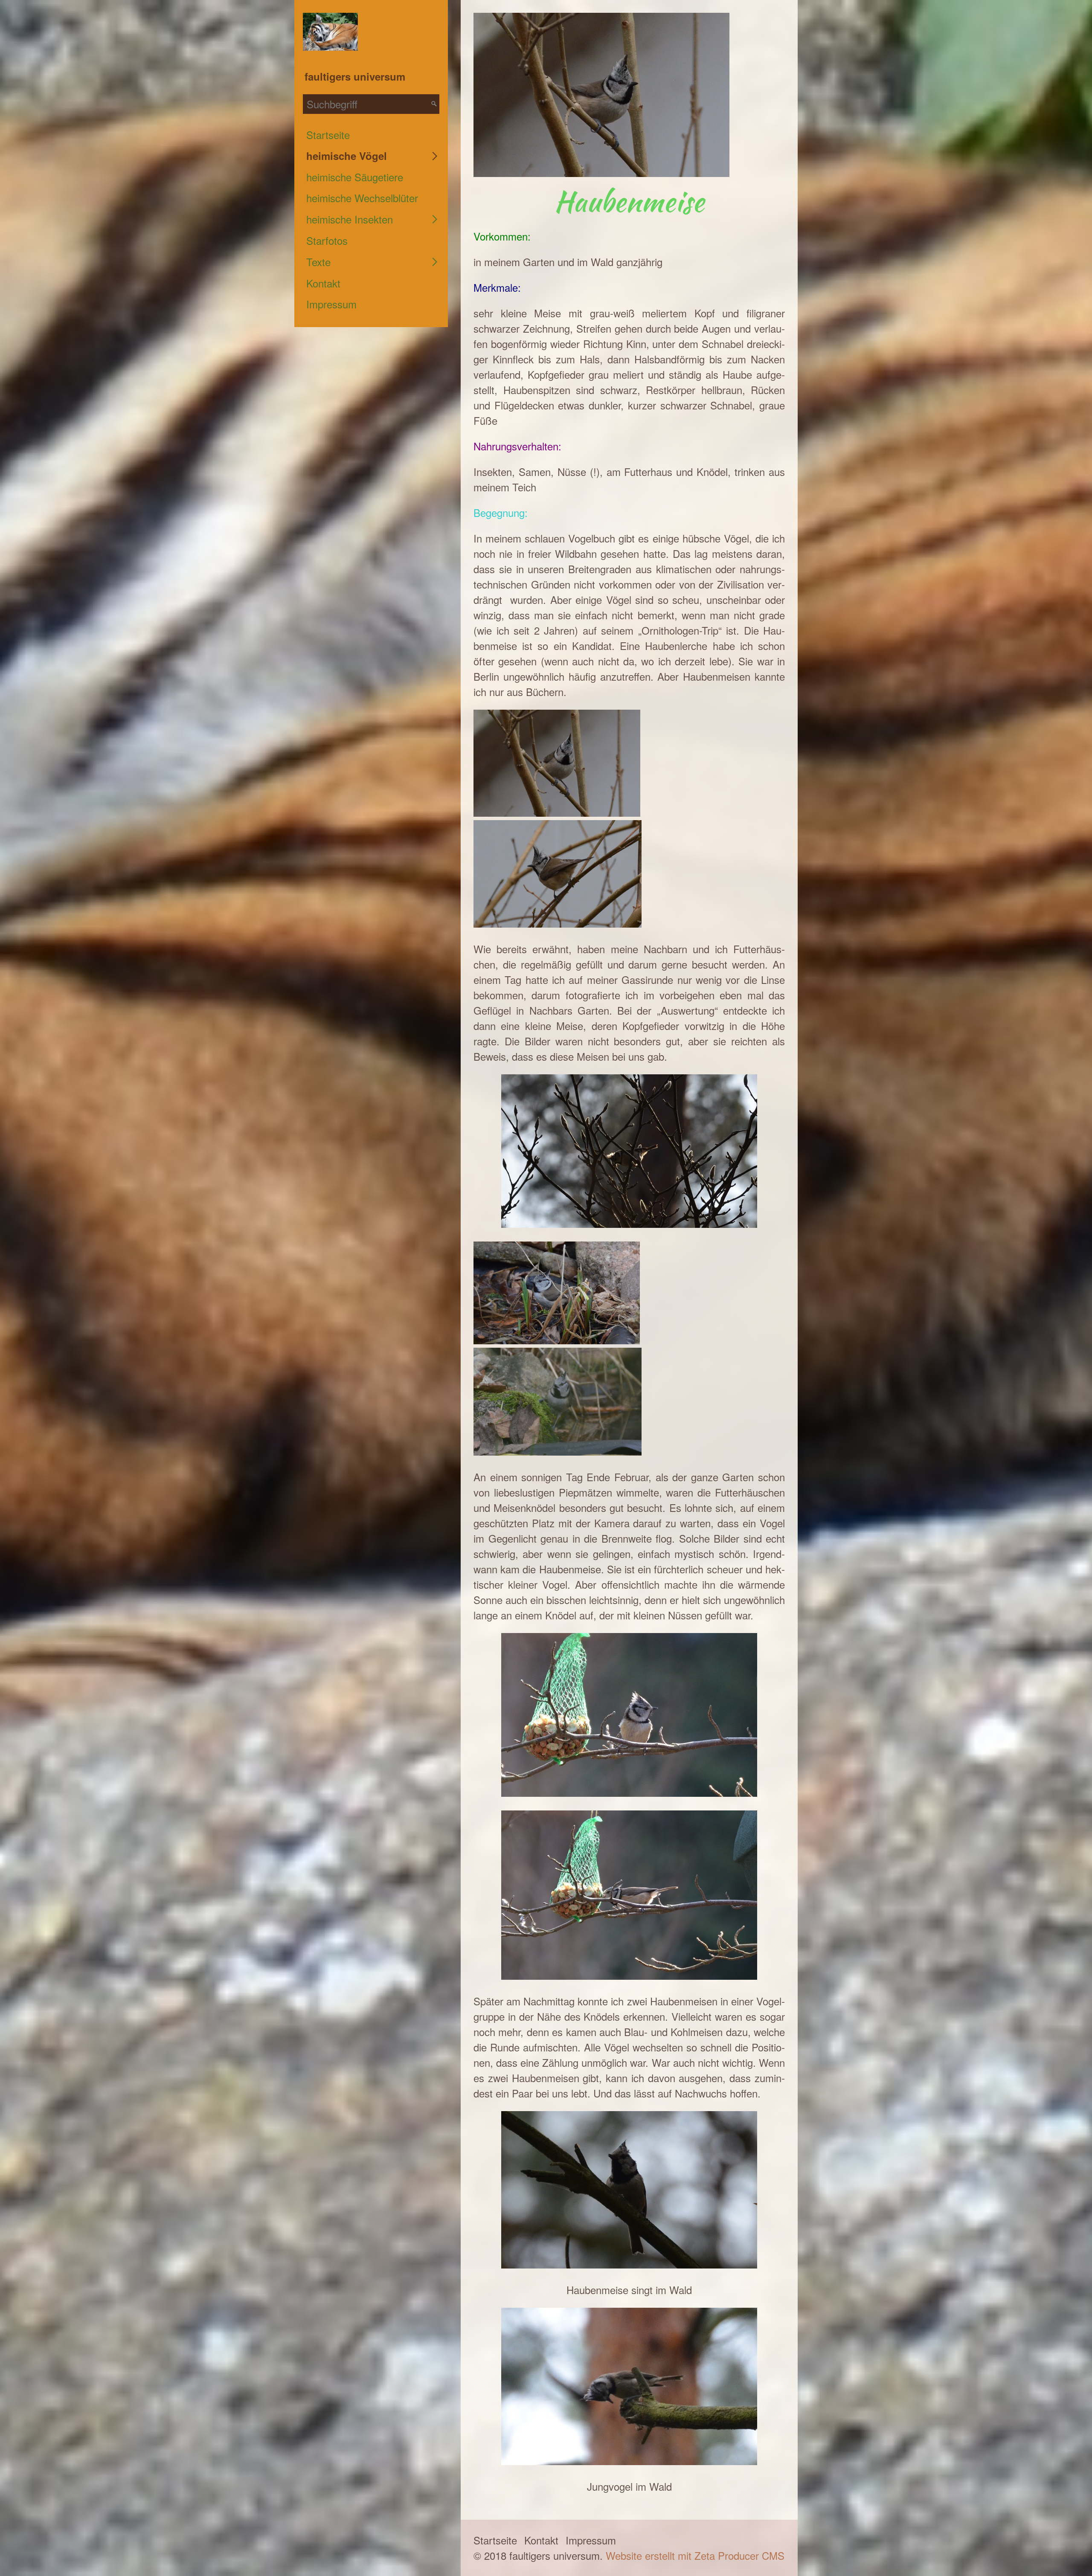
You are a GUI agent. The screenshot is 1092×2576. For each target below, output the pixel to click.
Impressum (331, 304)
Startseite (328, 135)
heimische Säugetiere (355, 177)
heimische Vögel (347, 156)
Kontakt (323, 283)
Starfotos (327, 240)
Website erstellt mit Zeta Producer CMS (695, 2555)
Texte (318, 262)
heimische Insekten (350, 219)
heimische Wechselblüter (362, 198)
